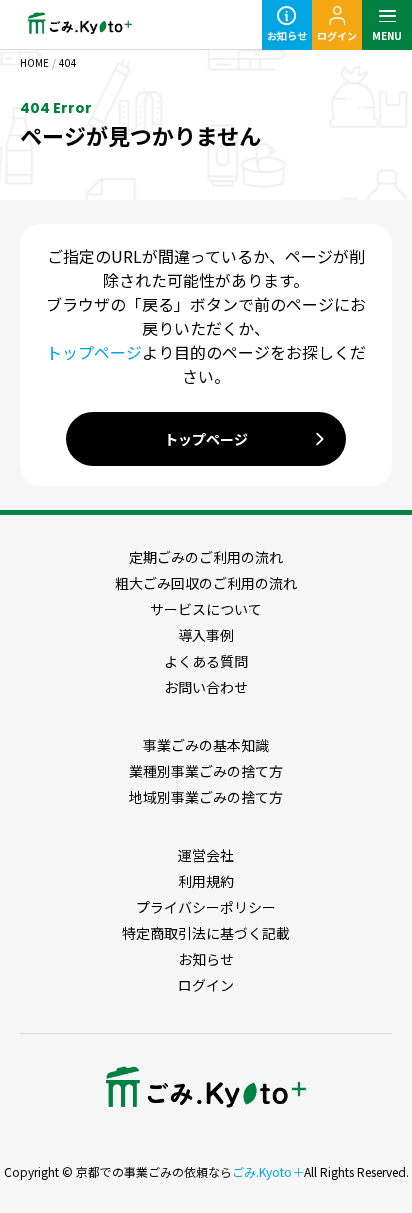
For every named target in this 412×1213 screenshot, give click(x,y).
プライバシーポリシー (206, 907)
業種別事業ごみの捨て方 (206, 771)
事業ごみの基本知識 (206, 745)
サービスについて (206, 609)
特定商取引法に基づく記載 (206, 933)
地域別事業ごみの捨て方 (206, 797)
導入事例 (206, 635)
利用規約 (206, 881)
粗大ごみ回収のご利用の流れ (206, 583)
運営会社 (206, 855)
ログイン (337, 35)
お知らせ (287, 35)
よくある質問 (206, 661)
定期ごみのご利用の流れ (206, 557)
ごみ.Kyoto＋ (268, 1171)
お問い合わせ (206, 687)
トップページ (94, 352)
